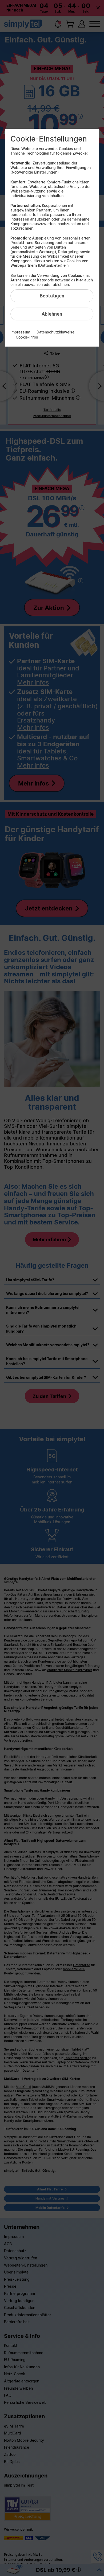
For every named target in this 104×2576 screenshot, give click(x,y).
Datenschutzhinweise (55, 332)
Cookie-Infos (27, 337)
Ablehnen (52, 314)
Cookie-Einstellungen (49, 139)
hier (80, 280)
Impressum (20, 332)
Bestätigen (52, 296)
